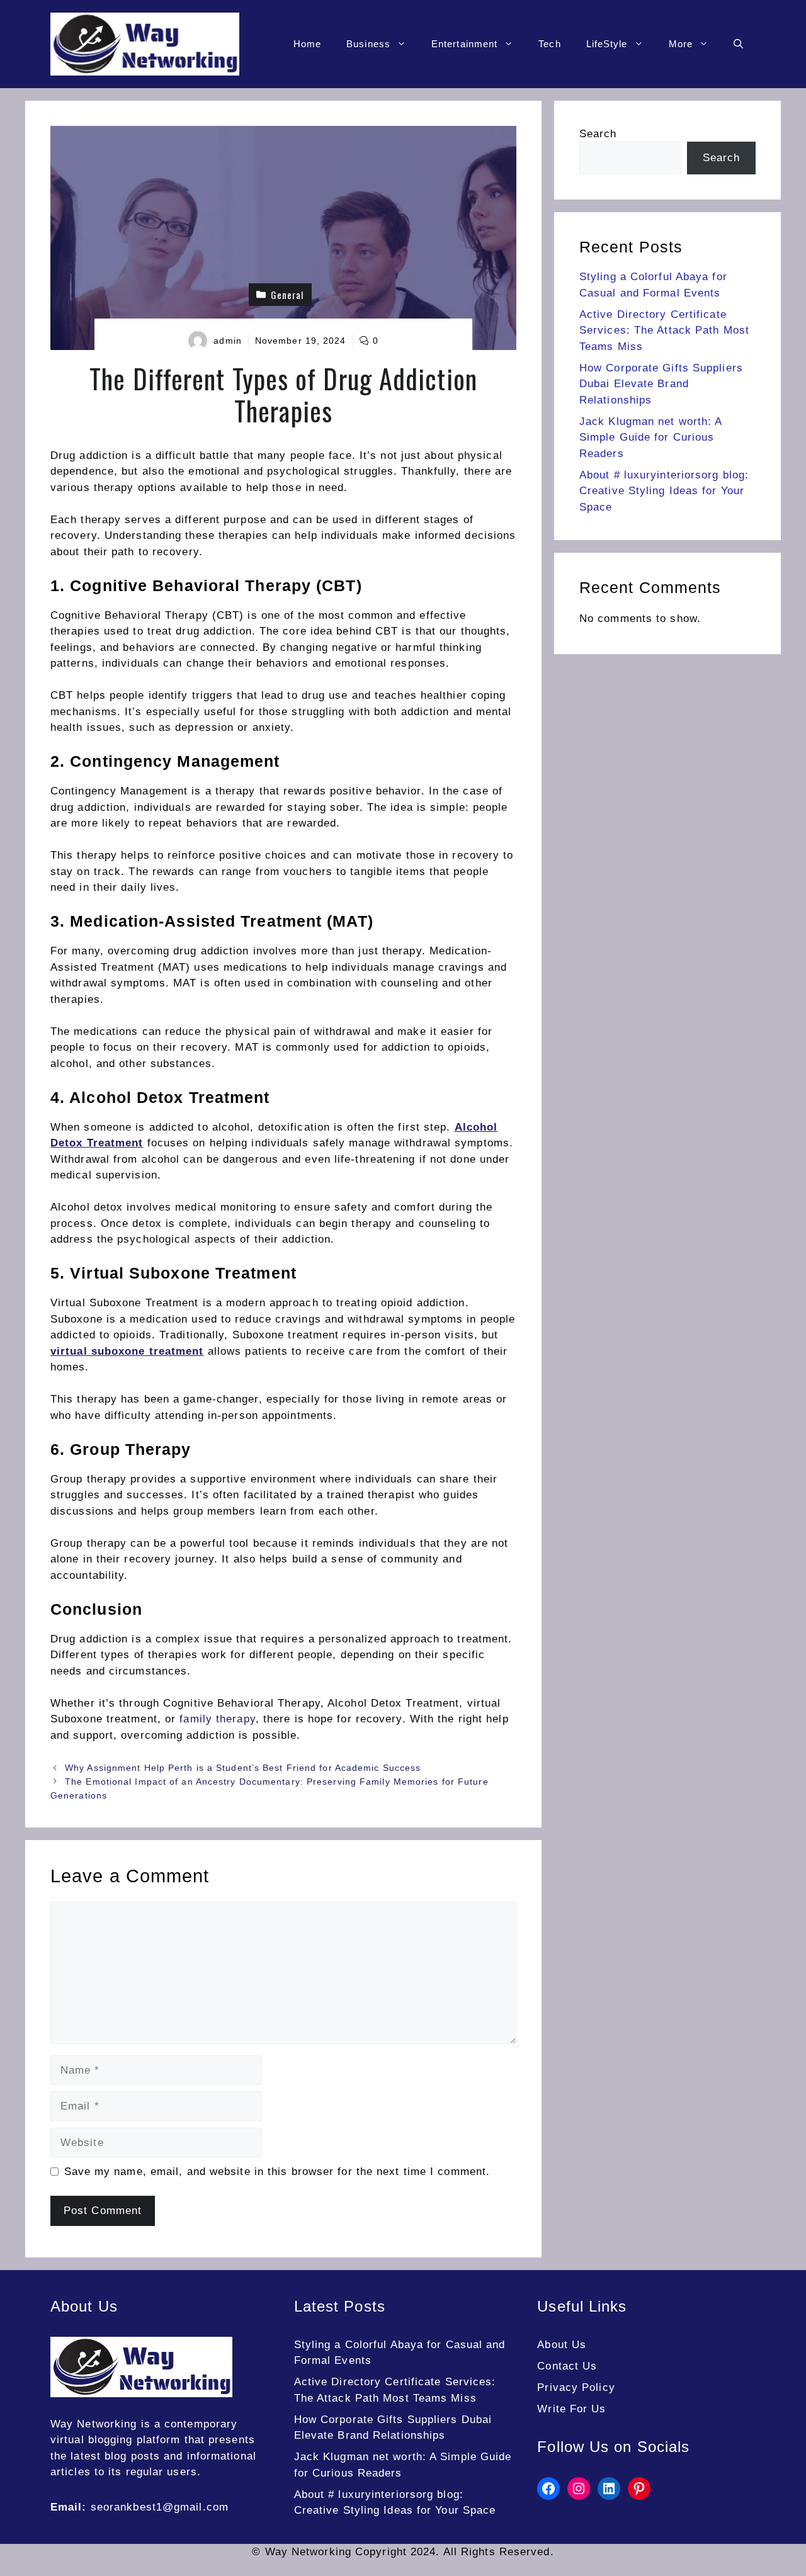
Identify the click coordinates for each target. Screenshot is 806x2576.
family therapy (217, 1719)
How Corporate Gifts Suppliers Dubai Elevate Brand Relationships (661, 384)
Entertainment (464, 44)
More (681, 44)
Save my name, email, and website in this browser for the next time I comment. (277, 2172)
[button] (738, 44)
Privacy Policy (576, 2387)
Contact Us (567, 2366)
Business (368, 44)
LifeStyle (607, 44)
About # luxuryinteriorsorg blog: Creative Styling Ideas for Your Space (664, 491)
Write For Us (571, 2409)
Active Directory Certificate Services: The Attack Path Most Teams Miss (664, 330)
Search (598, 134)
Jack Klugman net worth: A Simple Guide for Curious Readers (651, 438)
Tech (549, 44)
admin (228, 341)
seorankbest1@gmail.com (160, 2507)
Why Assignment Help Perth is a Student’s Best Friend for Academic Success (243, 1768)
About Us (562, 2345)
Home (307, 44)
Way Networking (94, 2424)
